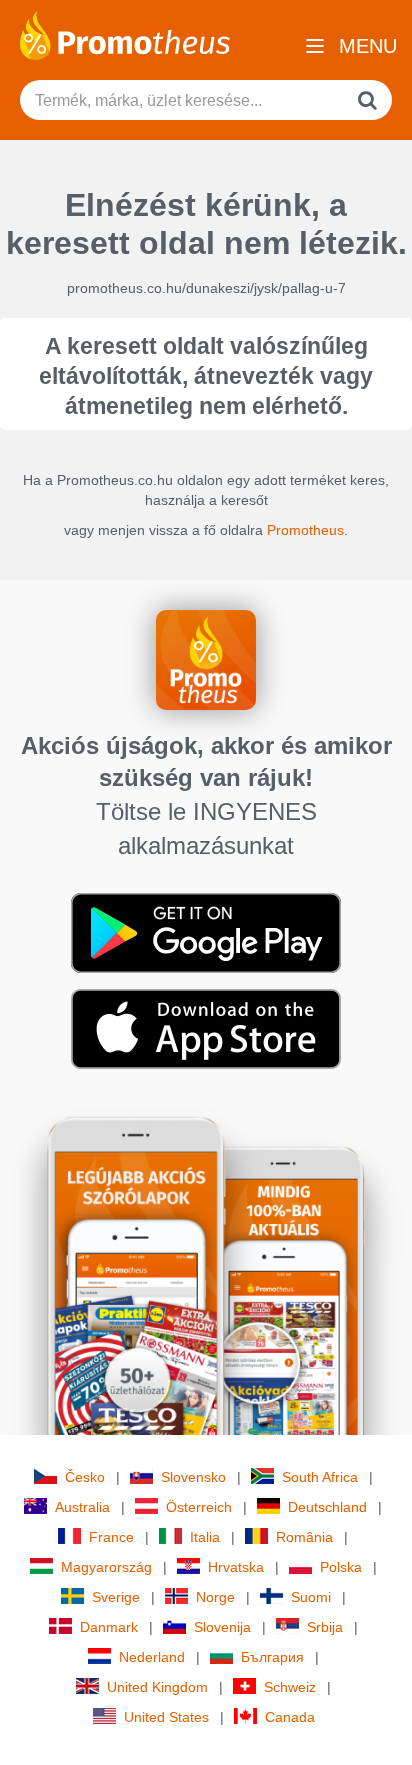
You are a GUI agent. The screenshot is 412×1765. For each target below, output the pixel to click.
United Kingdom (157, 1687)
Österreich (199, 1507)
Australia (82, 1507)
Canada (290, 1717)
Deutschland (327, 1507)
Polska (341, 1567)
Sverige (116, 1597)
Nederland (152, 1657)
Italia (205, 1537)
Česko (85, 1477)
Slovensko (193, 1477)
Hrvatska (236, 1567)
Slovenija (222, 1627)
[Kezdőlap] (125, 34)
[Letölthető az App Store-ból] (206, 1028)
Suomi (311, 1597)
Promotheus (305, 530)
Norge (215, 1597)
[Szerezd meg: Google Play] (206, 932)
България (272, 1657)
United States (166, 1717)
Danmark (109, 1627)
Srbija (325, 1627)
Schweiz (290, 1687)
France (111, 1537)
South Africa (320, 1477)
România (304, 1537)
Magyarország (106, 1567)
